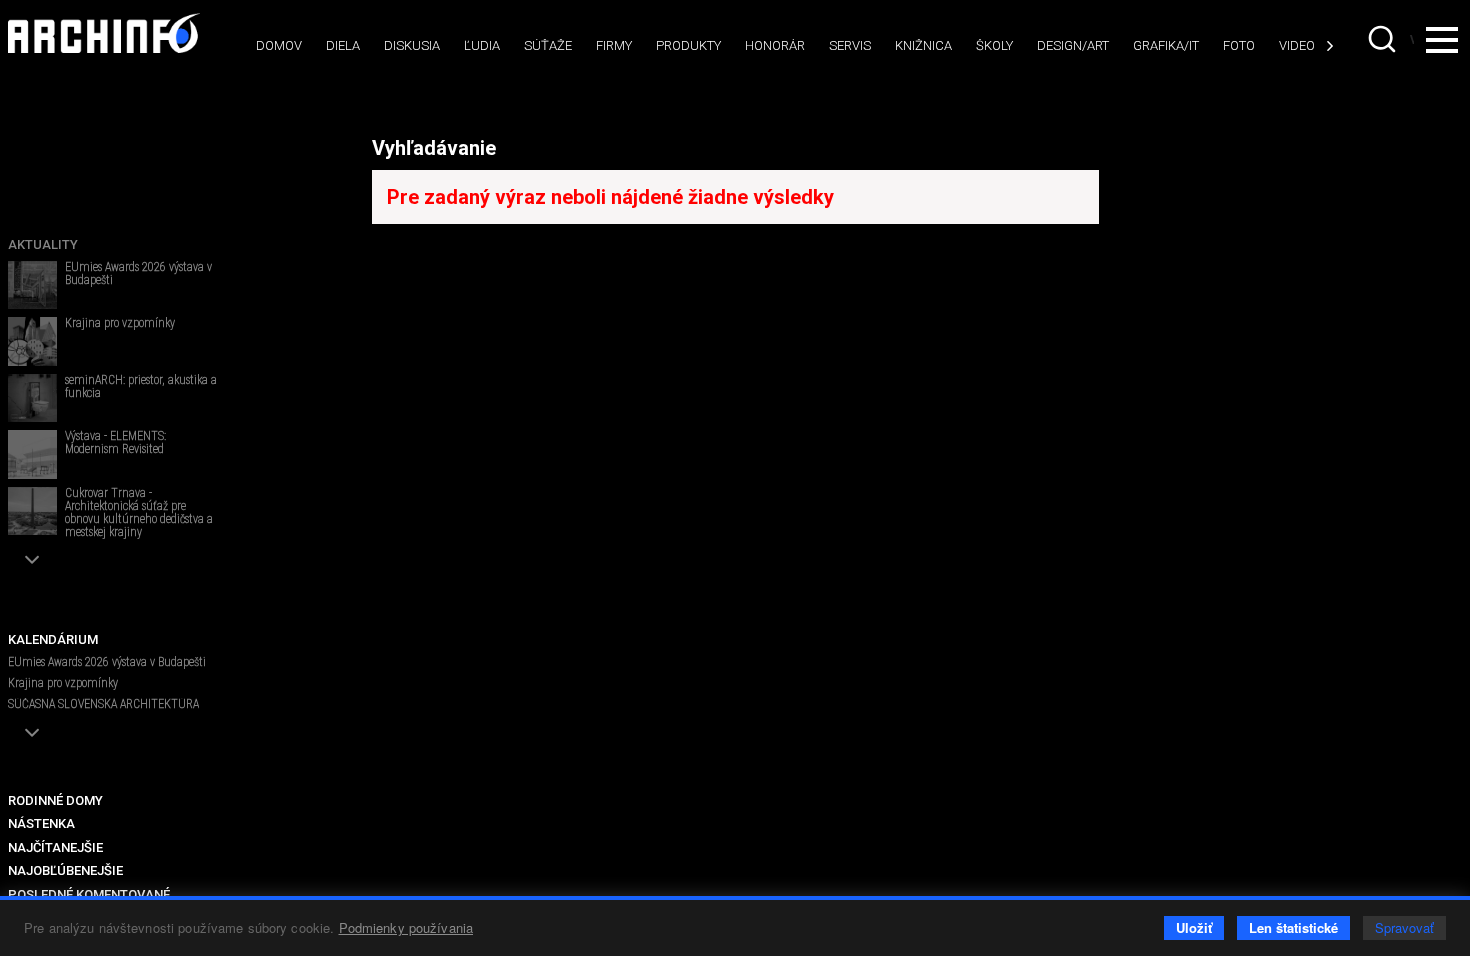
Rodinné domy (55, 800)
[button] (32, 559)
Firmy (614, 45)
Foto (1239, 45)
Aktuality (43, 244)
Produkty (688, 45)
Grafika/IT (1166, 45)
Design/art (1073, 45)
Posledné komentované (89, 894)
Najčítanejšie (55, 847)
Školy (994, 45)
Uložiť (1194, 927)
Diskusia (412, 45)
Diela (343, 45)
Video (1297, 45)
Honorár (775, 45)
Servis (850, 45)
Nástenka (41, 823)
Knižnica (923, 45)
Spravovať (1404, 927)
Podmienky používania (406, 927)
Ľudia (482, 45)
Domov (279, 45)
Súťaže (548, 45)
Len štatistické (1293, 927)
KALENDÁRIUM (53, 639)
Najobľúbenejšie (65, 870)
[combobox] (1384, 39)
